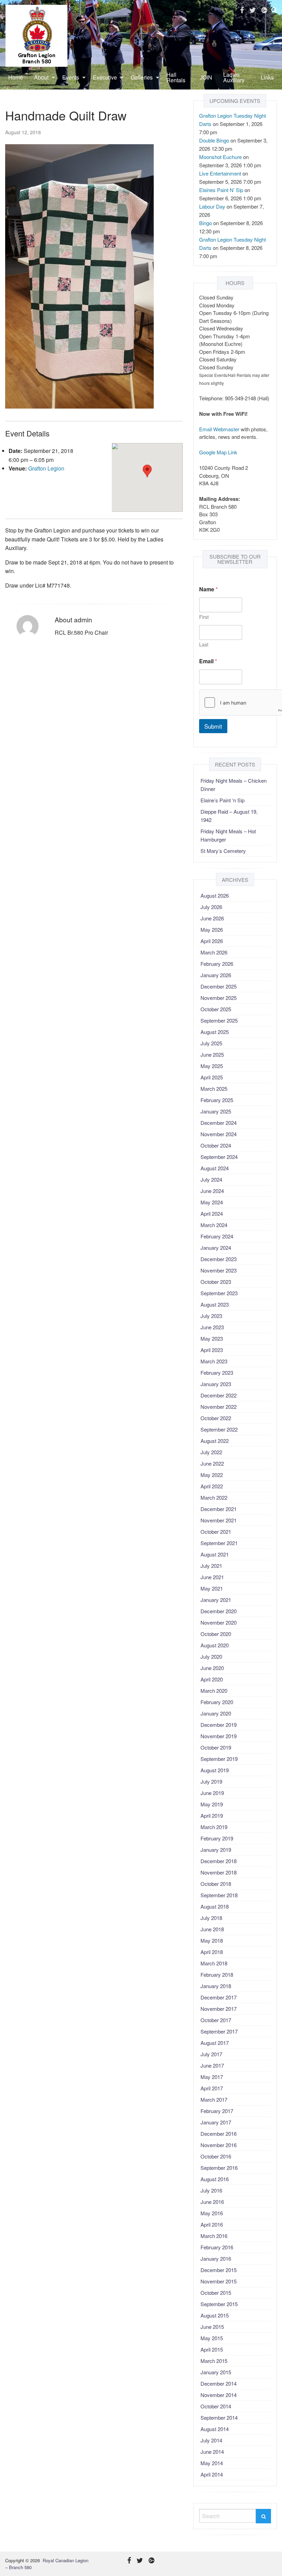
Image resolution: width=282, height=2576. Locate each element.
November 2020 (219, 1622)
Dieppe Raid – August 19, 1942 (229, 816)
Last (204, 645)
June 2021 (212, 1577)
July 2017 (211, 2054)
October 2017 (216, 2020)
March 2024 (214, 1225)
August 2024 (215, 1168)
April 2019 (212, 1815)
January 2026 (216, 975)
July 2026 (211, 907)
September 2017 (219, 2031)
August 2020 (215, 1645)
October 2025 (216, 1009)
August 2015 (215, 2315)
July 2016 (211, 2190)
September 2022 (219, 1429)
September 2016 (219, 2168)
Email (208, 661)
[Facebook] (242, 10)
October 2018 (216, 1884)
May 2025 (212, 1066)
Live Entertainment (220, 173)
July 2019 (211, 1781)
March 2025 (214, 1089)
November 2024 (219, 1134)
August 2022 (215, 1441)
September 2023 (219, 1293)
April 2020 (212, 1679)
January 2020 (216, 1713)
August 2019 (215, 1770)
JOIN (206, 77)
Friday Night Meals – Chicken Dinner (234, 785)
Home (16, 77)
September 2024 (219, 1157)
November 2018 (219, 1872)
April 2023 (212, 1350)
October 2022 (216, 1418)
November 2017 (219, 2009)
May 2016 (212, 2213)
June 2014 (212, 2452)
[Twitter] (253, 10)
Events (71, 77)
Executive (105, 77)
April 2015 (212, 2349)
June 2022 (212, 1463)
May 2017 (212, 2077)
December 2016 (219, 2134)
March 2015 (214, 2361)
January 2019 (216, 1850)
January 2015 (216, 2372)
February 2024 (217, 1236)
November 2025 (219, 998)
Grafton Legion (46, 468)
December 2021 (219, 1509)
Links (267, 77)
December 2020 (219, 1611)
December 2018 (219, 1861)
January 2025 (216, 1111)
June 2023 (212, 1327)
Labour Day (212, 206)
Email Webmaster (219, 429)
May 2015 (212, 2338)
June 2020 (212, 1668)
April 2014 (212, 2474)
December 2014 (219, 2383)
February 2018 (217, 1975)
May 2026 (212, 930)
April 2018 (212, 1952)
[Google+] (264, 10)
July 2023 (211, 1316)
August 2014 (215, 2429)
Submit (213, 726)
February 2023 (217, 1373)
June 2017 (212, 2065)
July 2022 (211, 1452)
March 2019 (214, 1827)
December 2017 (219, 1997)
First (204, 617)
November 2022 (219, 1407)
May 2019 (212, 1804)
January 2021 (216, 1600)
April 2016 (212, 2224)
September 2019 (219, 1759)
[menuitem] (16, 77)
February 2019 (217, 1838)
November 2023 (219, 1270)
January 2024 (216, 1248)
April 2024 (212, 1213)
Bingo (205, 223)
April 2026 (212, 941)
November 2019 (219, 1736)
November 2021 (219, 1520)
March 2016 (214, 2236)
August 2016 (215, 2179)
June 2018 (212, 1929)
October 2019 (216, 1747)
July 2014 (211, 2440)
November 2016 (219, 2145)
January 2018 (216, 1986)
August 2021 (215, 1554)
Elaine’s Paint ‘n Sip (223, 800)
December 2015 (219, 2270)
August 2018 (215, 1906)
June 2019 (212, 1793)
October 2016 (216, 2156)
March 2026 (214, 952)
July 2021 (211, 1566)
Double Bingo (214, 140)
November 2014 (219, 2395)
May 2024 (212, 1202)
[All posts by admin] (27, 626)
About (41, 77)
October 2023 (216, 1282)
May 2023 (212, 1338)
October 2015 (216, 2293)
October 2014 (216, 2406)
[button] (147, 471)
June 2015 (212, 2327)
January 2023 (216, 1384)
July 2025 (211, 1043)
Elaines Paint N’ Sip (221, 190)
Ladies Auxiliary (234, 77)
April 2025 (212, 1077)
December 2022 (219, 1395)
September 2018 (219, 1895)
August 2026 (215, 895)
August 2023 (215, 1304)
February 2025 (217, 1100)
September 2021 (219, 1543)
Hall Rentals (176, 77)
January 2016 (216, 2258)
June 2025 (212, 1054)
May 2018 (212, 1940)
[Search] (263, 2516)
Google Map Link (218, 452)
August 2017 (215, 2043)
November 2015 (219, 2281)
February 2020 (217, 1702)
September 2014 (219, 2417)
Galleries (142, 77)
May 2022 (212, 1475)
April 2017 (212, 2088)
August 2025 (215, 1032)
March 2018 (214, 1963)
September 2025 (219, 1020)
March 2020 (214, 1691)
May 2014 (212, 2463)
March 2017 (214, 2099)
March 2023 (214, 1361)
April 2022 (212, 1486)
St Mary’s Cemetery (223, 851)
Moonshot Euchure (220, 157)
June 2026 (212, 918)
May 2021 (212, 1588)
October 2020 (216, 1634)
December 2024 (219, 1123)
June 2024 (212, 1191)
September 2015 (219, 2304)
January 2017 (216, 2122)
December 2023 (219, 1259)
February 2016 (217, 2247)
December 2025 (219, 986)
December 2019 (219, 1725)
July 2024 (211, 1179)
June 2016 (212, 2202)
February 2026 (217, 964)
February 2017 (217, 2111)
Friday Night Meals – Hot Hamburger (228, 835)
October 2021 (216, 1532)
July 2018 (211, 1918)
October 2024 (216, 1145)
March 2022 (214, 1497)
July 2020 (211, 1656)
